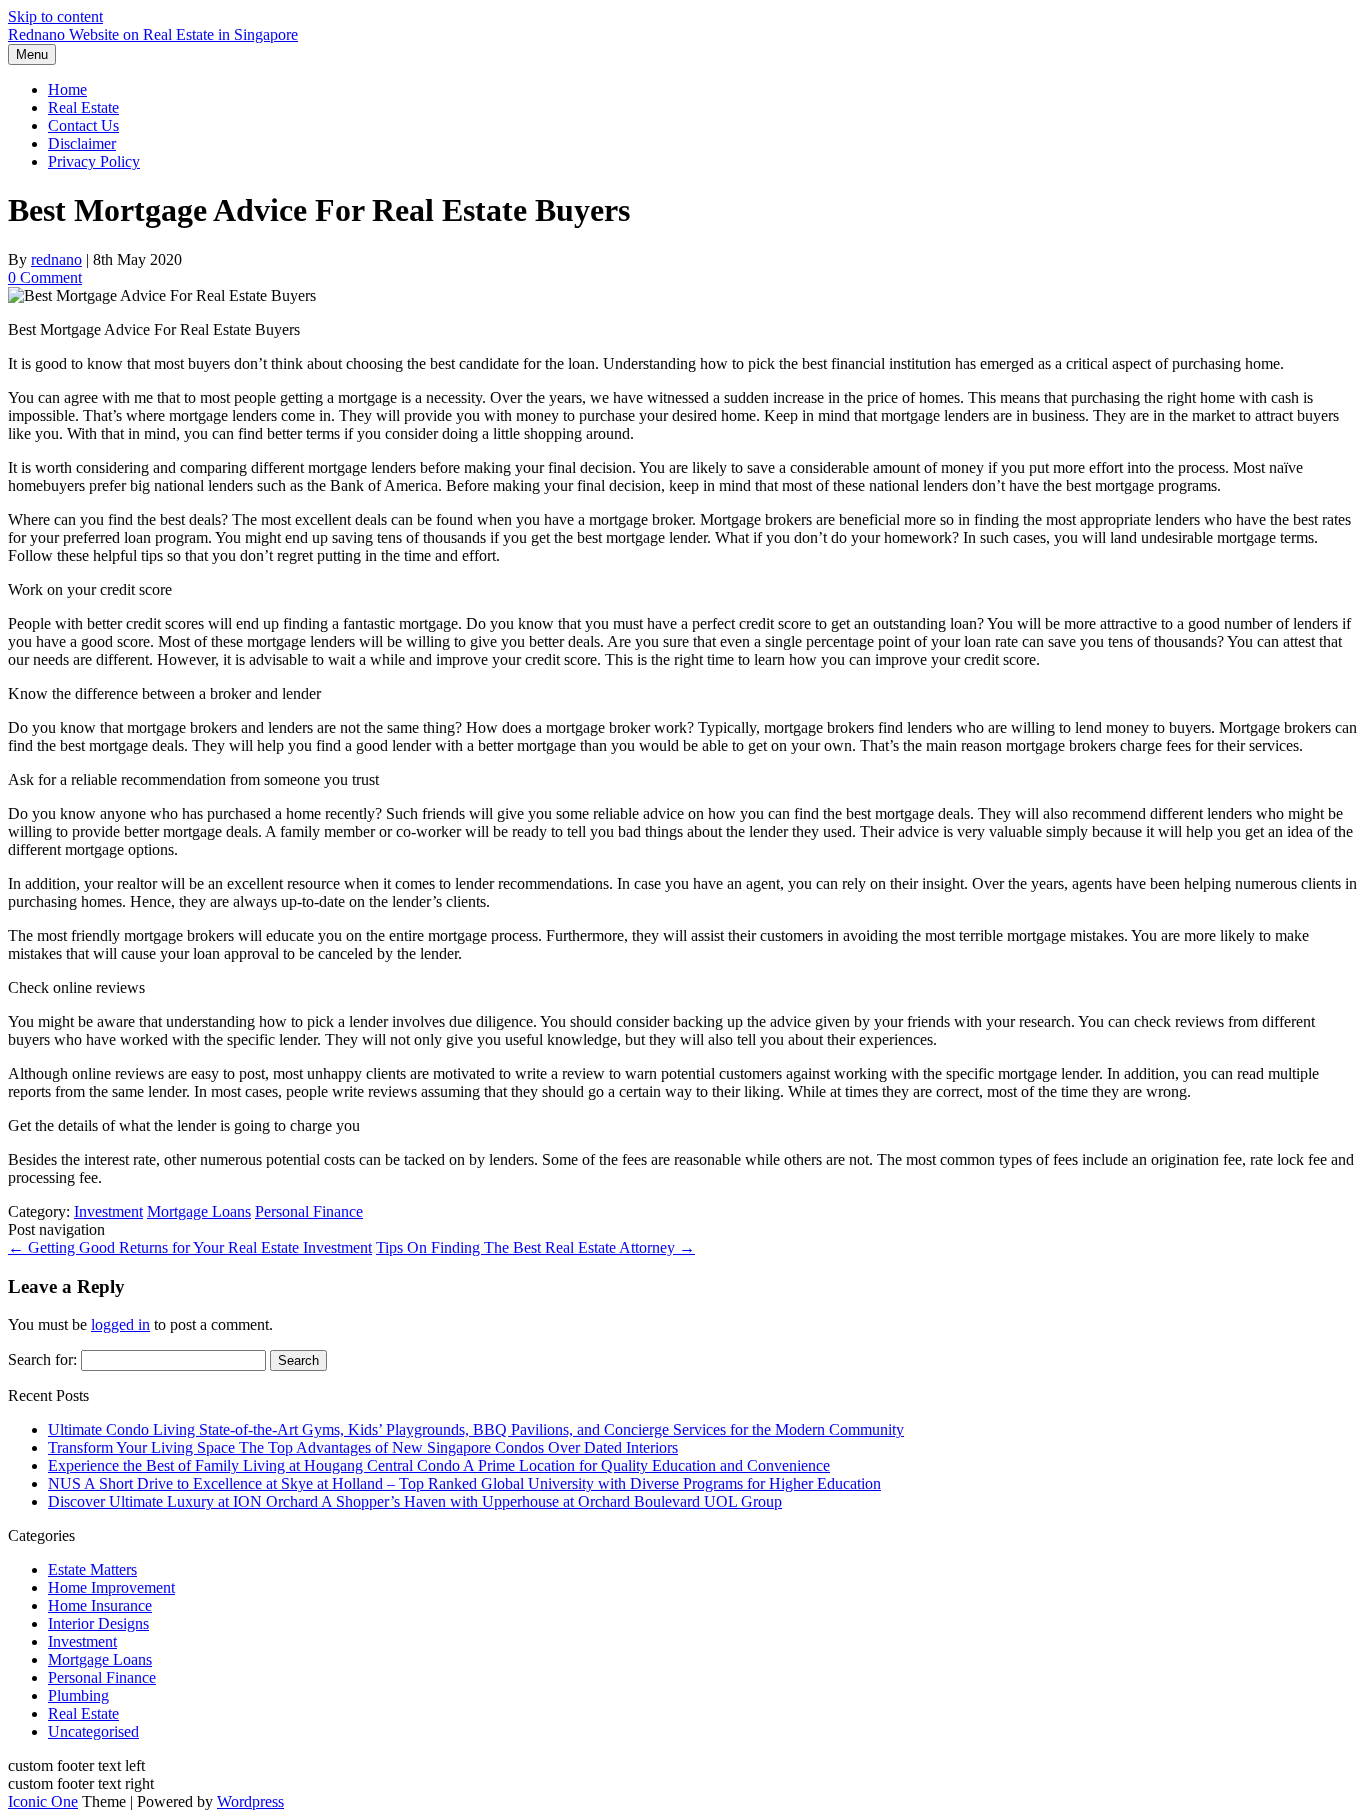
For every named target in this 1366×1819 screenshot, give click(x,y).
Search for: (42, 1359)
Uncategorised (93, 1731)
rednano (56, 259)
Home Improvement (111, 1587)
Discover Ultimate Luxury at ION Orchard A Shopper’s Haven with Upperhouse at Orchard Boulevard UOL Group (415, 1501)
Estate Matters (92, 1569)
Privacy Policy (94, 161)
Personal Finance (309, 1211)
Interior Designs (98, 1623)
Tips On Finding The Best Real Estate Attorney (535, 1247)
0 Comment (45, 277)
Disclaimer (82, 143)
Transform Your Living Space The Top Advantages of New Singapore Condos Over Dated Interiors (363, 1447)
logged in (120, 1324)
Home (67, 89)
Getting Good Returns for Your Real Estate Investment (190, 1247)
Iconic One (43, 1801)
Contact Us (83, 125)
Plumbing (78, 1695)
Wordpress (250, 1801)
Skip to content (55, 16)
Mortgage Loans (199, 1211)
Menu (32, 54)
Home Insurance (100, 1605)
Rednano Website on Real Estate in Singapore (153, 34)
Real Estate (83, 107)
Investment (108, 1211)
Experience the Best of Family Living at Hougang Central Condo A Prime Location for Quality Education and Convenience (439, 1465)
